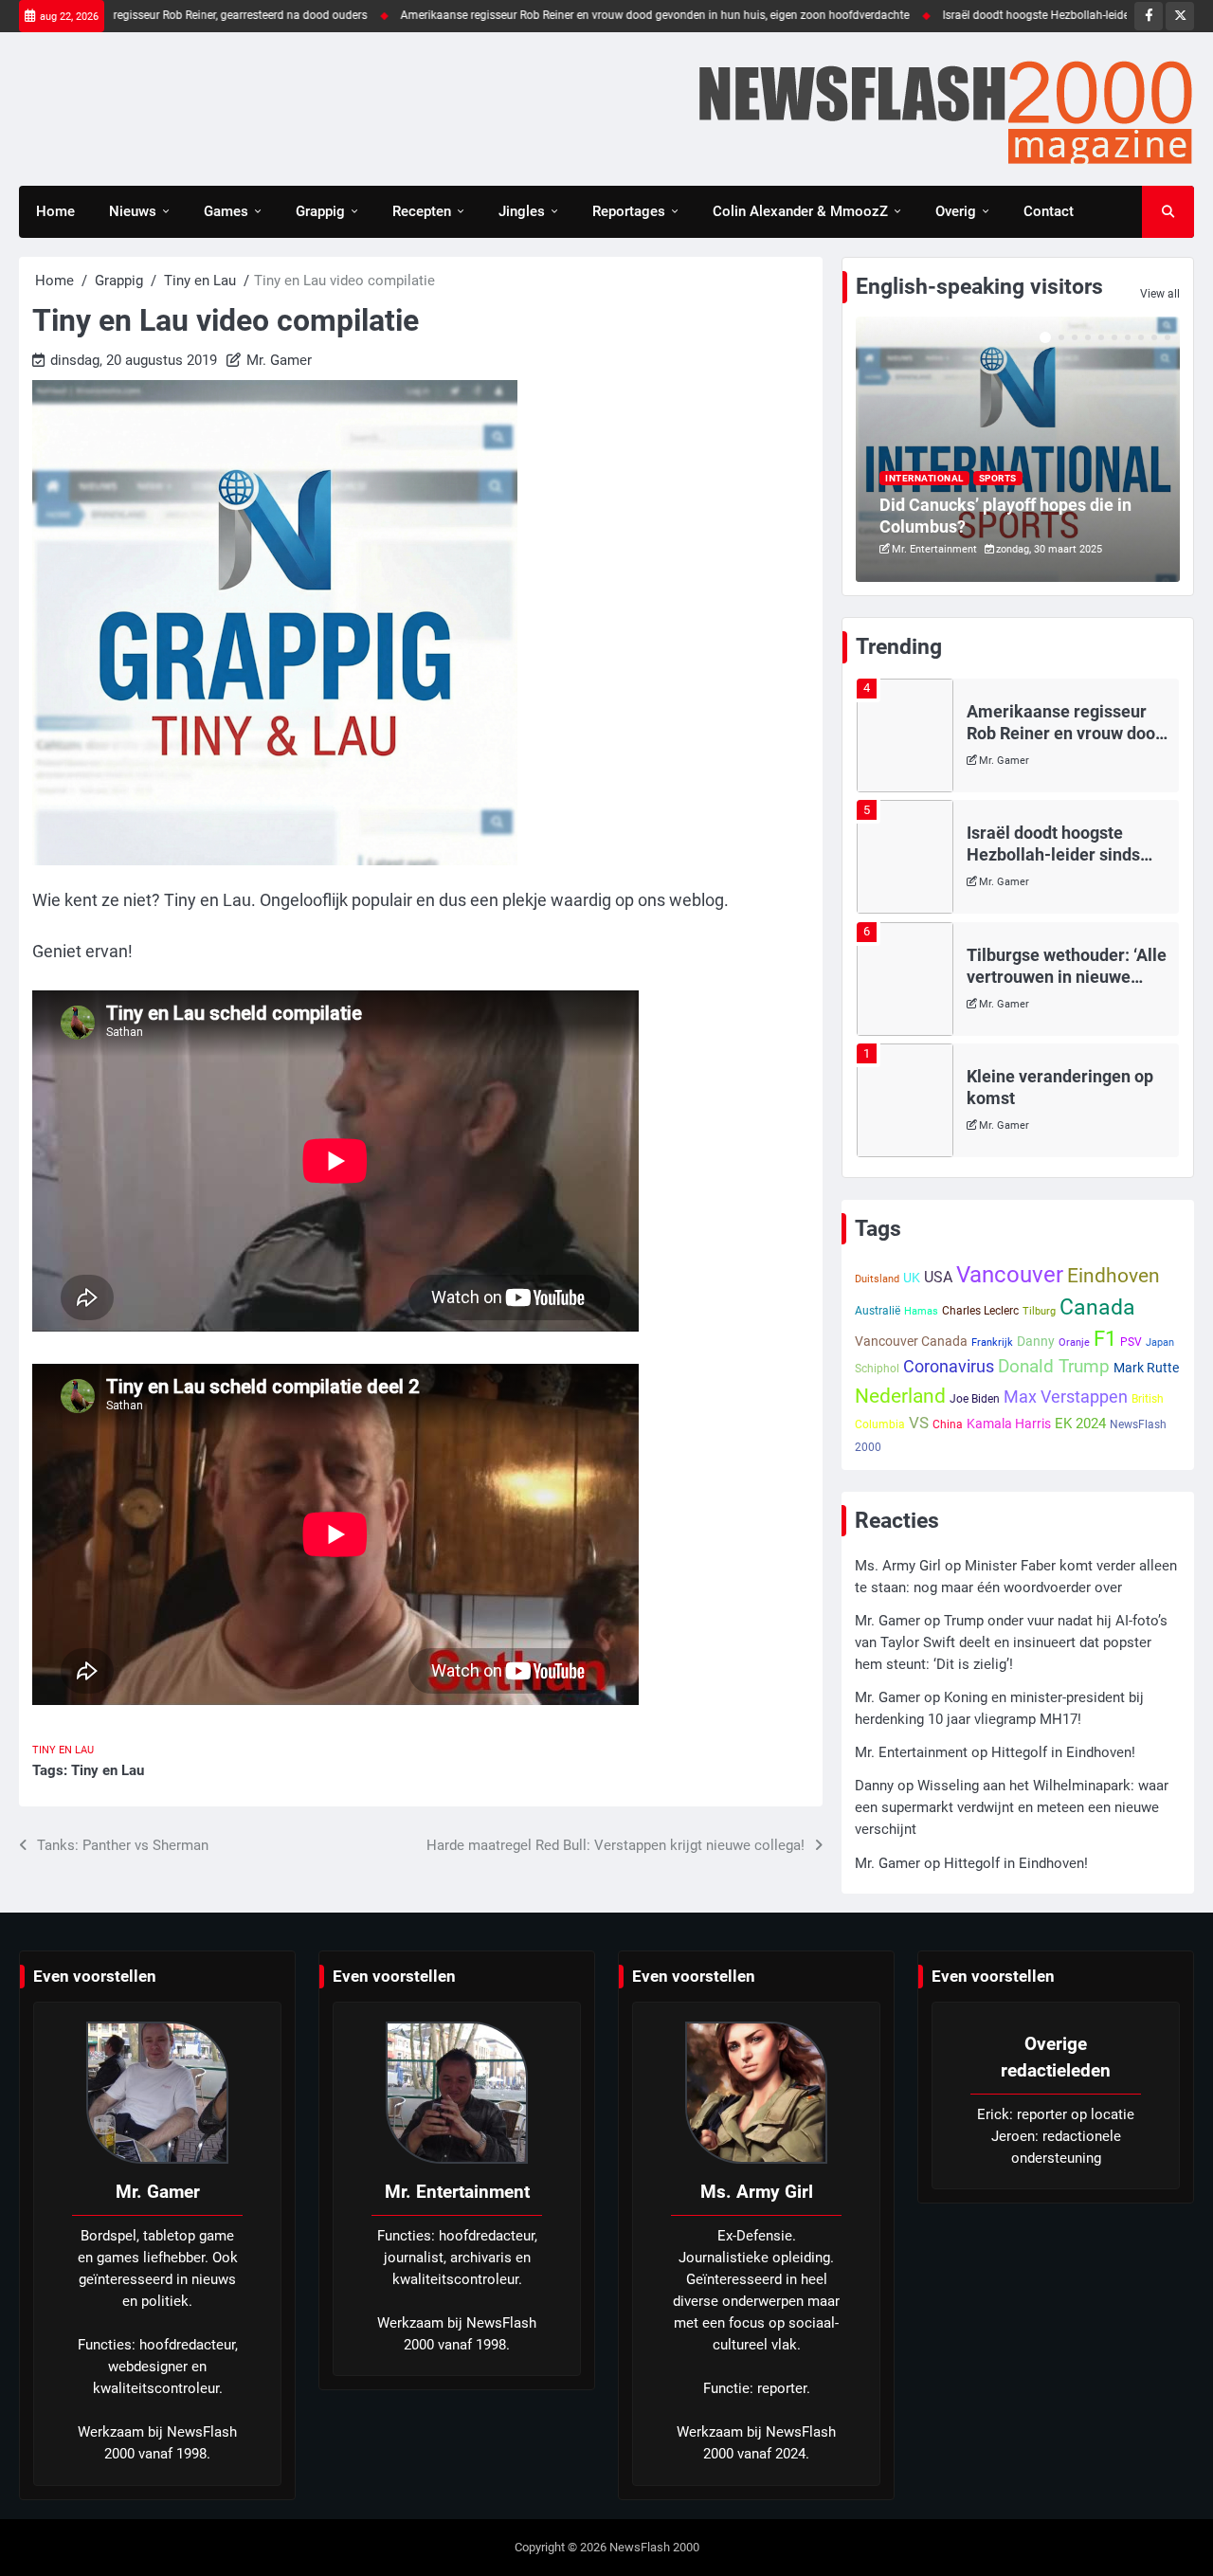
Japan (1160, 1342)
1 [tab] (1045, 337)
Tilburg (1039, 1311)
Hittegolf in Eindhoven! (1063, 1752)
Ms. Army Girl (1012, 1143)
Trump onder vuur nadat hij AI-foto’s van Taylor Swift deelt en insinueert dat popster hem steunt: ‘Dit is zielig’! (1011, 1642)
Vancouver (1010, 1275)
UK (912, 1278)
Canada (1097, 1307)
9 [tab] (1154, 337)
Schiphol (877, 1369)
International (924, 478)
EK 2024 (1080, 1424)
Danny (1036, 1341)
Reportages (629, 211)
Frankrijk (992, 1342)
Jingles (522, 211)
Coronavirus (949, 1366)
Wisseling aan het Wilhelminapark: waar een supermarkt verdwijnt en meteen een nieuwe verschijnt (1012, 1807)
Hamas (921, 1311)
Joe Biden (975, 1399)
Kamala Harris (1009, 1424)
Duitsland (877, 1279)
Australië (878, 1311)
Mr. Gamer (279, 360)
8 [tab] (1141, 337)
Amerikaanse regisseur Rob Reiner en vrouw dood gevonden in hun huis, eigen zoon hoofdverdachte (582, 15)
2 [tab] (1061, 337)
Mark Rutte (1146, 1368)
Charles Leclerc (980, 1311)
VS (919, 1423)
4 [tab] (1088, 337)
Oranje (1074, 1342)
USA (938, 1277)
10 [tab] (1168, 337)
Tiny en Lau (63, 1750)
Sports (998, 478)
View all (1160, 294)
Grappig (320, 211)
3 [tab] (1075, 337)
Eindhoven (1113, 1276)
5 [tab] (1101, 337)
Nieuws (133, 211)
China (948, 1424)
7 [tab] (1128, 337)
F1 (1105, 1339)
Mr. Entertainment (934, 549)
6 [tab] (1114, 337)
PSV (1131, 1342)
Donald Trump (1054, 1367)
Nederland (900, 1396)
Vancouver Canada (911, 1341)
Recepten (422, 211)
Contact (1049, 211)
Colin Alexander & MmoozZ (800, 211)
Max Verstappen (1066, 1397)
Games (226, 211)
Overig (956, 211)
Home (55, 211)
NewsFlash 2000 (654, 2547)
